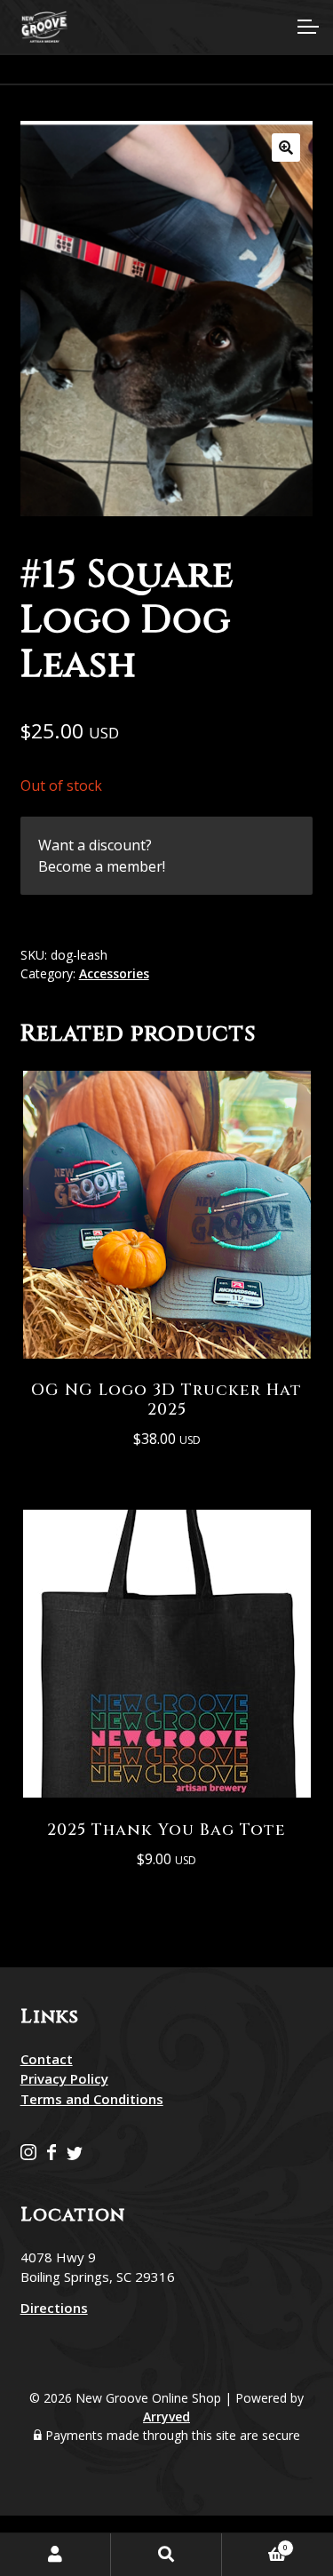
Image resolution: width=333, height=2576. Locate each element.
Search (166, 2555)
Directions (54, 2308)
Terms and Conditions (92, 2099)
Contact (47, 2059)
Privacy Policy (64, 2078)
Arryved (166, 2416)
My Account (55, 2555)
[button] (286, 148)
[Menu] (306, 27)
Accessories (114, 973)
